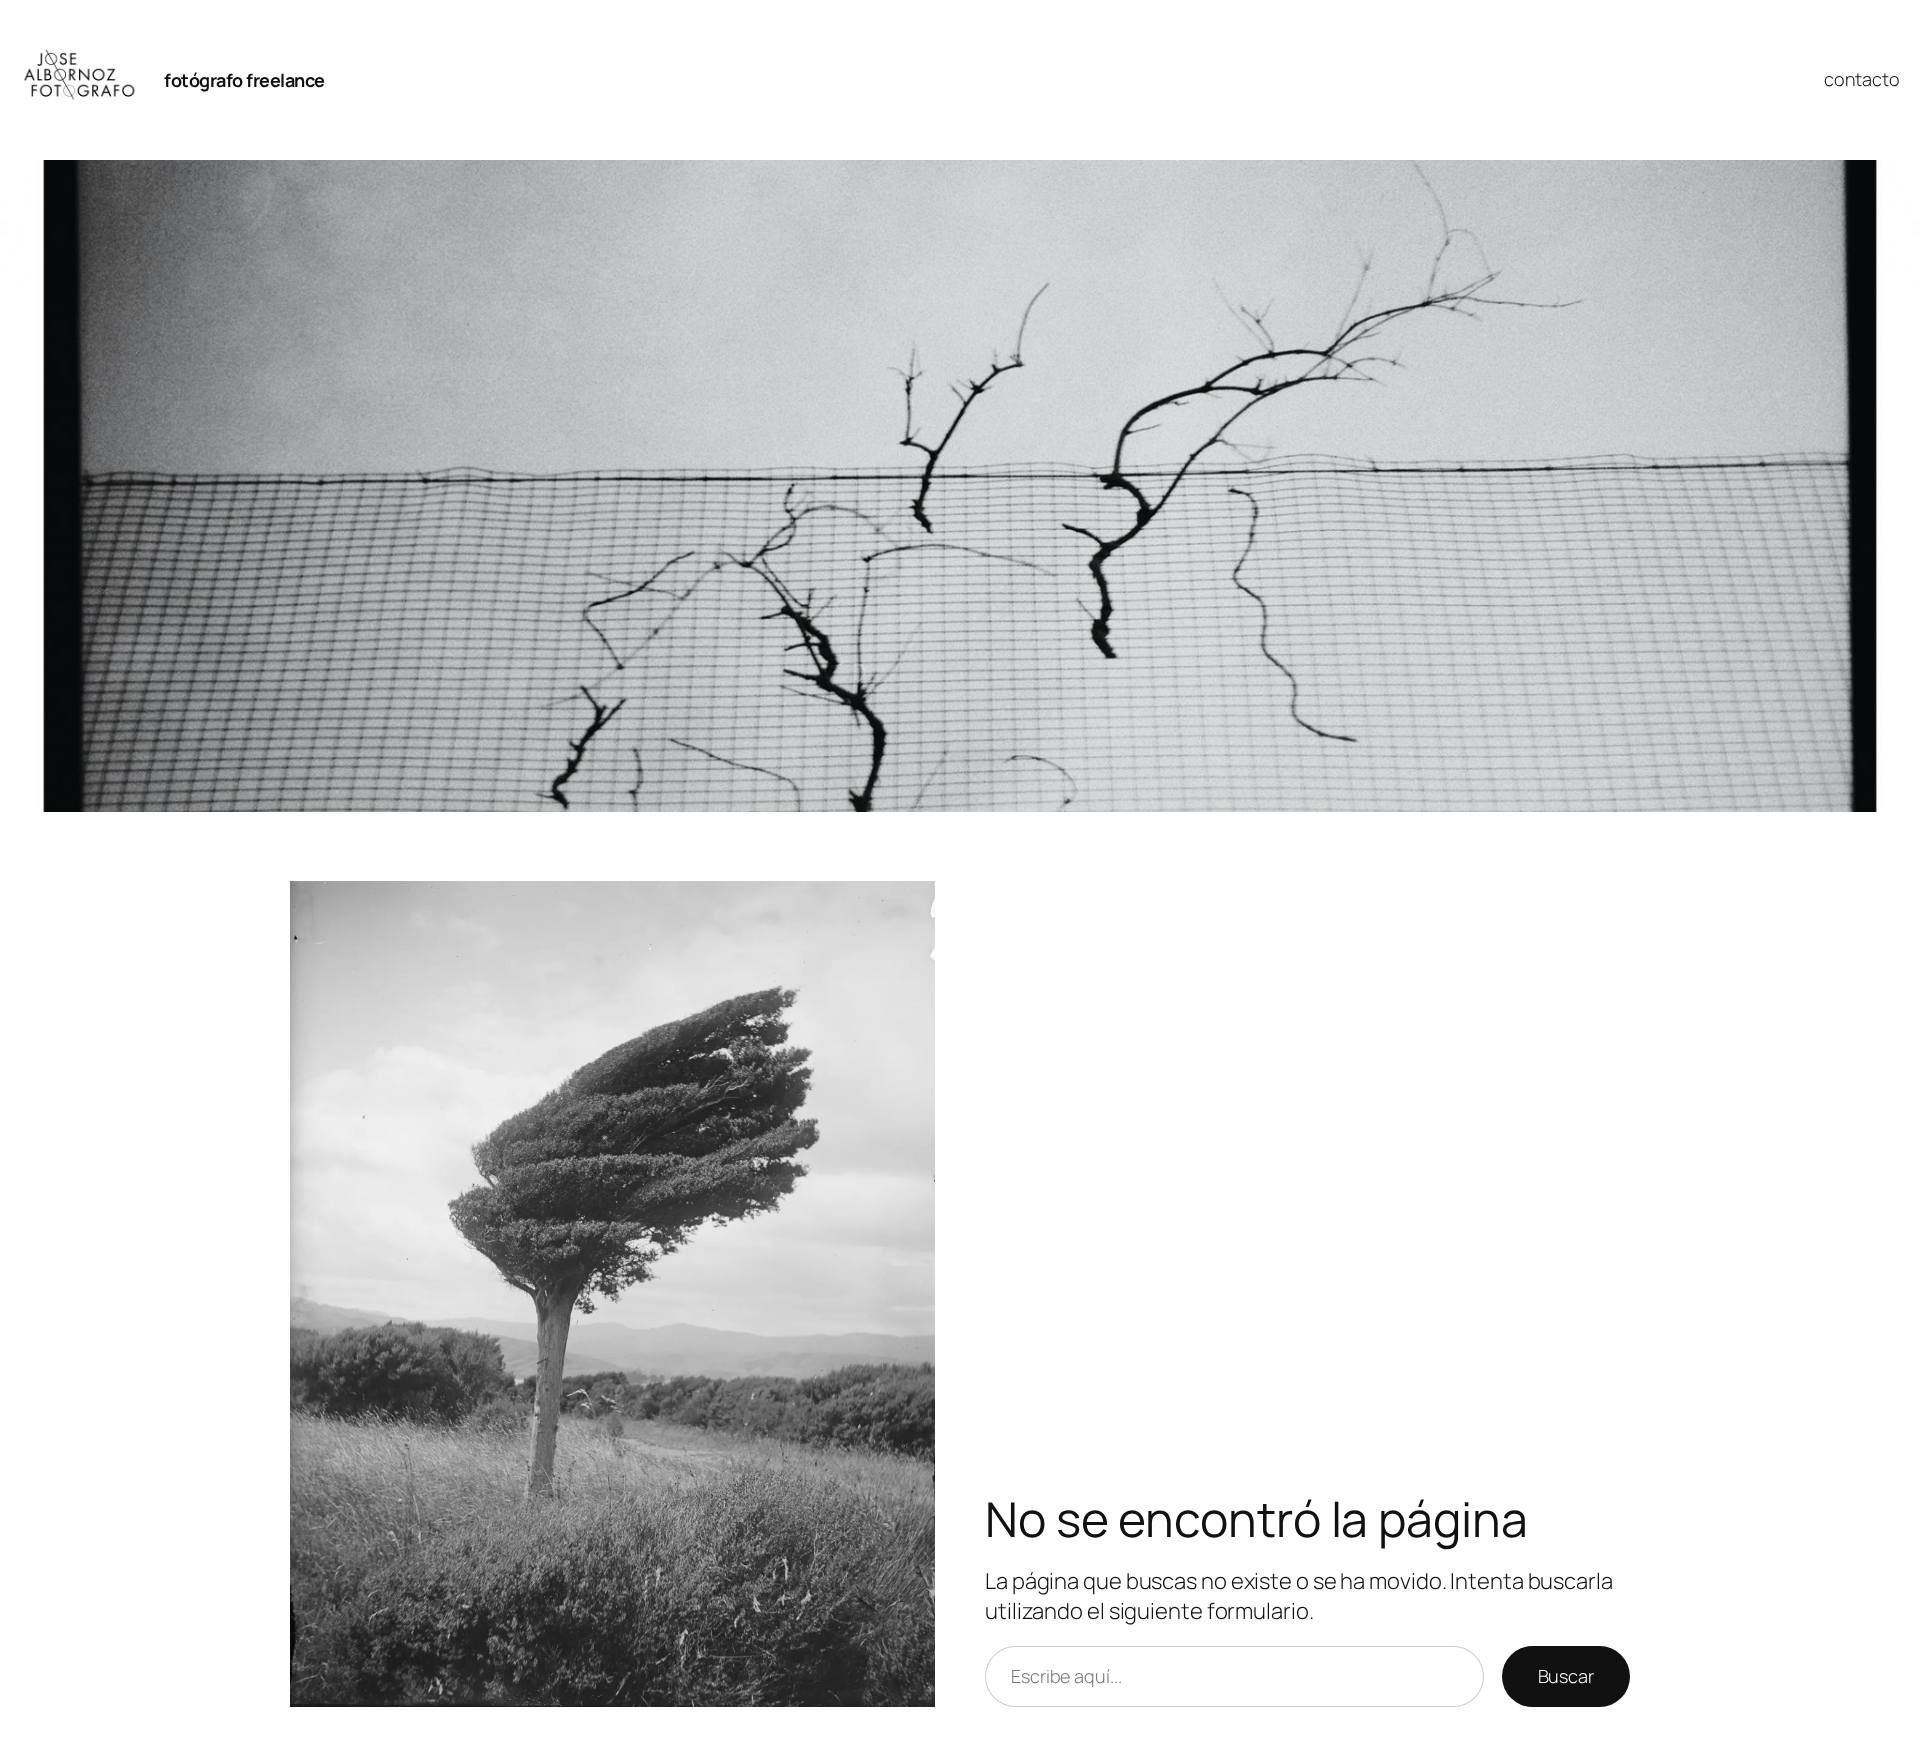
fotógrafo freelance (244, 80)
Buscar (1566, 1676)
